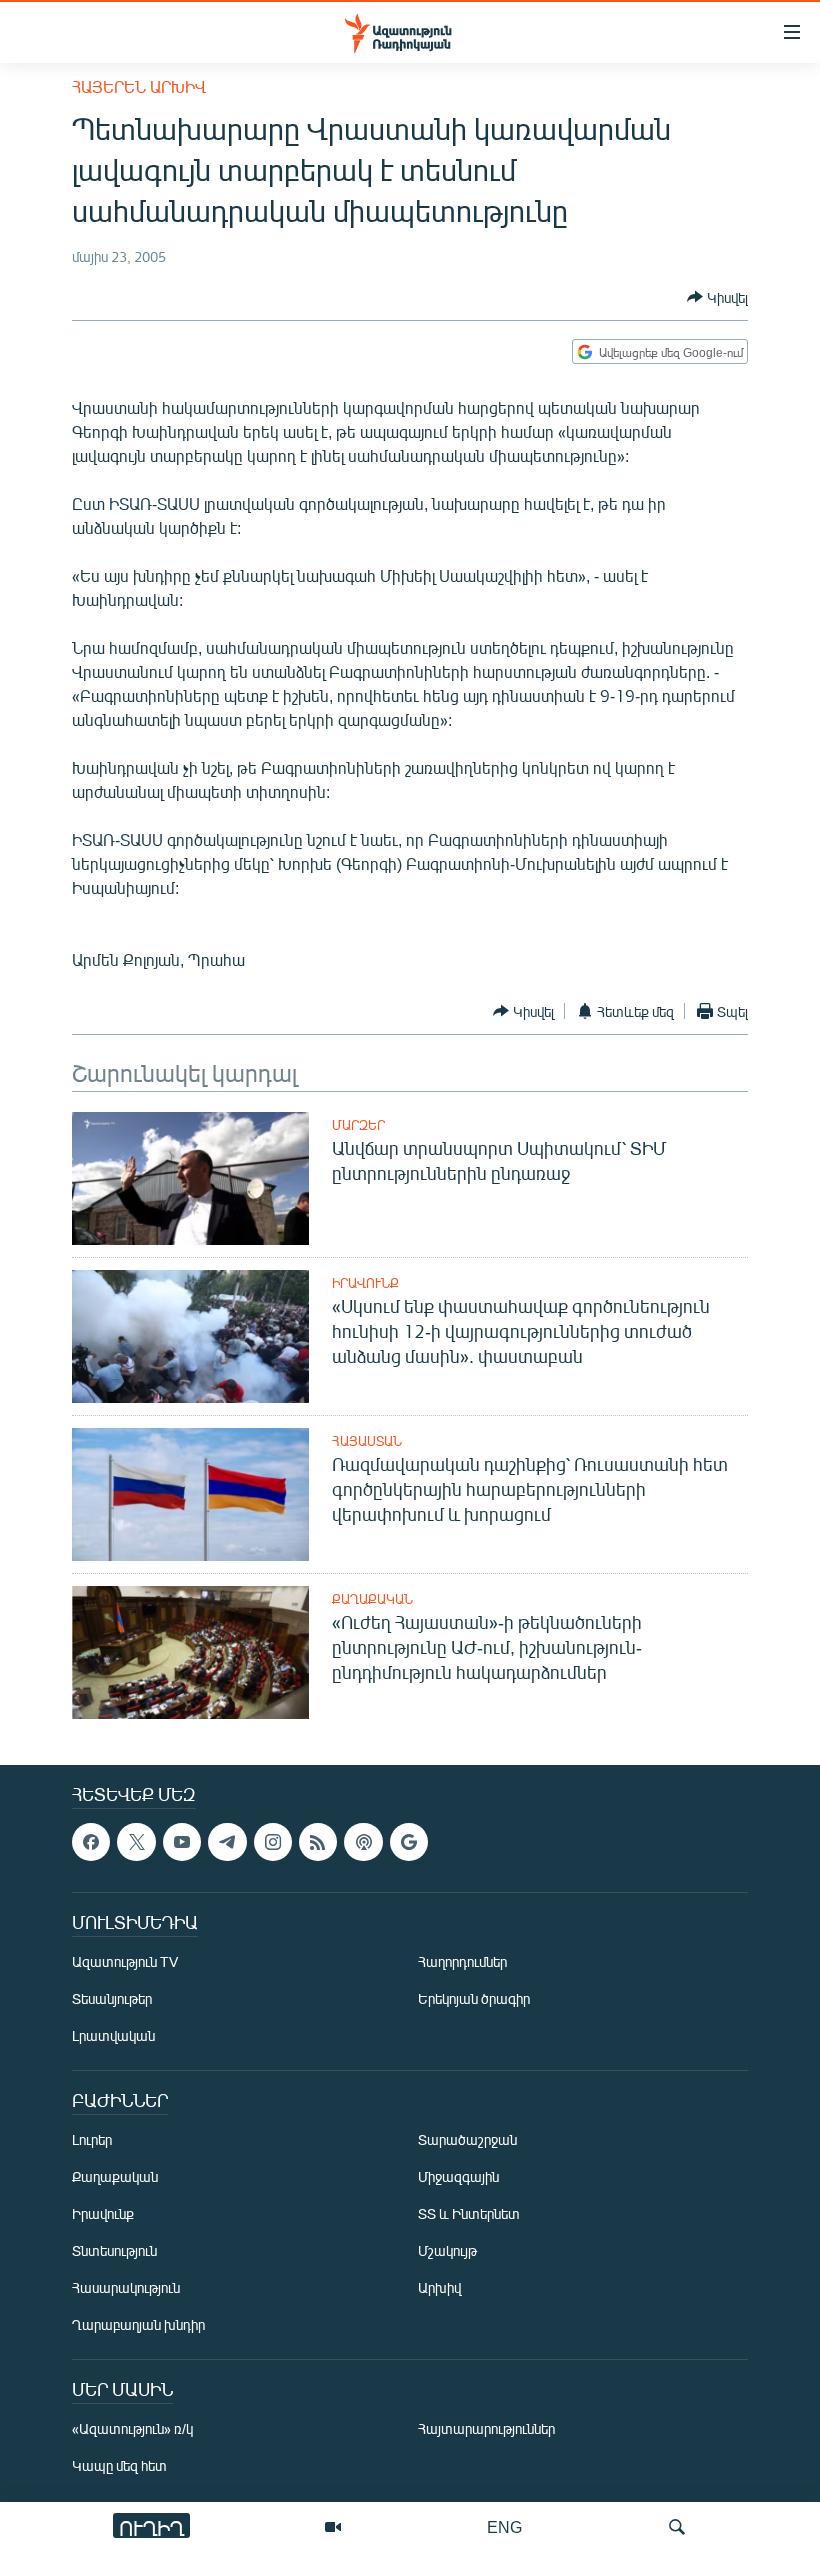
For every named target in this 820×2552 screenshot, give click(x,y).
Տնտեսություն (114, 2251)
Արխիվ (439, 2288)
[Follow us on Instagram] (273, 1842)
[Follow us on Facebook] (91, 1842)
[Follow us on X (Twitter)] (136, 1842)
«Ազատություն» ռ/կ (132, 2429)
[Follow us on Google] (409, 1842)
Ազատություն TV (125, 1962)
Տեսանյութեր (112, 1999)
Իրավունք (365, 1283)
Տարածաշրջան (467, 2140)
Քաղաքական (372, 1599)
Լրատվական (113, 2036)
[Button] (717, 297)
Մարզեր (358, 1125)
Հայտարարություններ (486, 2429)
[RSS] (318, 1842)
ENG (504, 2526)
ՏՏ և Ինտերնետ (469, 2214)
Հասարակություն (126, 2288)
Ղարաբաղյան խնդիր (138, 2325)
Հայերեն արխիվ (139, 86)
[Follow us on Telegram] (227, 1842)
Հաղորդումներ (462, 1962)
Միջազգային (458, 2177)
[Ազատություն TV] (333, 2527)
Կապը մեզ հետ (119, 2466)
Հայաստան (367, 1441)
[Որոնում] (677, 2527)
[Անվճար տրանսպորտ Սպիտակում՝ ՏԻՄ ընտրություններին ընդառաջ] (190, 1178)
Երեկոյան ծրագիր (474, 1999)
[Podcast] (363, 1842)
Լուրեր (92, 2140)
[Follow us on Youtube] (182, 1842)
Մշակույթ (447, 2251)
